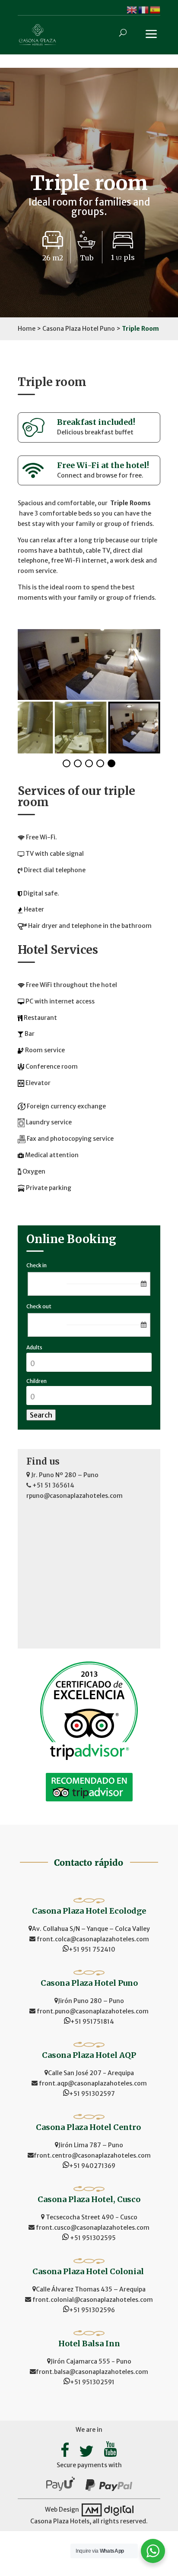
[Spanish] (155, 9)
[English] (132, 9)
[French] (144, 9)
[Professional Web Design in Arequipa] (107, 2510)
